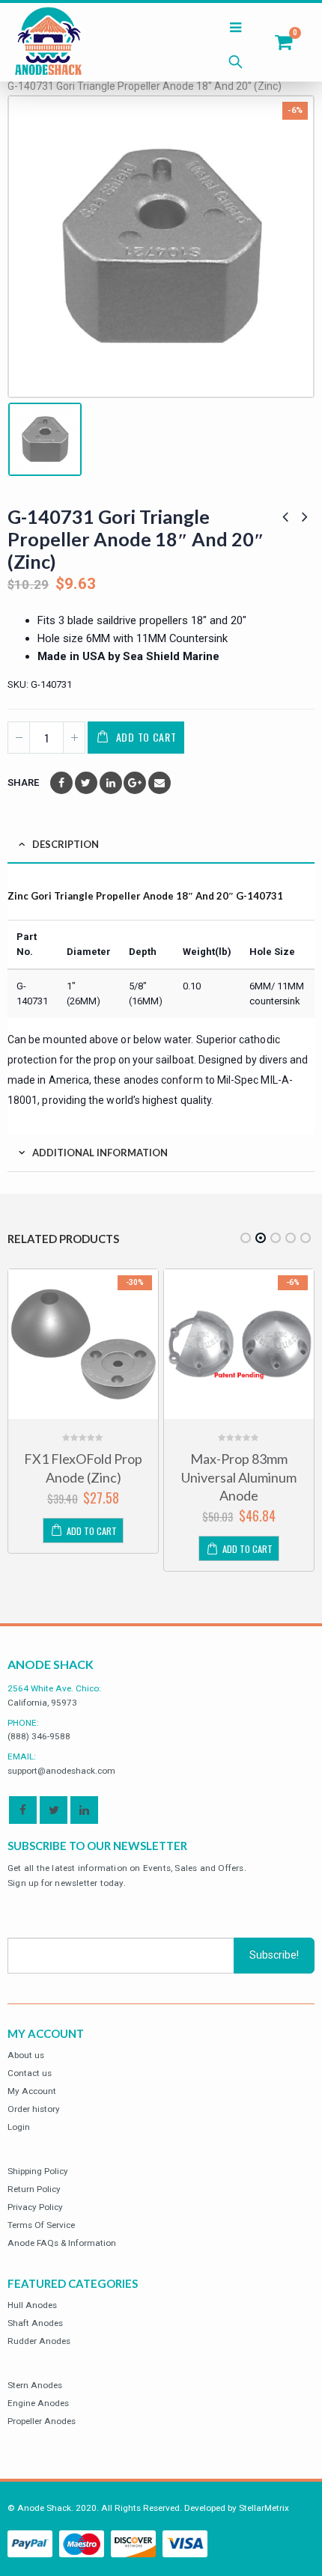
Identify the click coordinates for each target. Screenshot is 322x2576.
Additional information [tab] (100, 1153)
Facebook (61, 783)
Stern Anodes (35, 2385)
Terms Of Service (41, 2225)
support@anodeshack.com (61, 1771)
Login (19, 2127)
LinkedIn (111, 783)
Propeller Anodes (42, 2421)
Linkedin (84, 1810)
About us (26, 2055)
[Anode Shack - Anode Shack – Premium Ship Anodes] (49, 42)
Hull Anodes (32, 2305)
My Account (32, 2091)
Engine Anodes (38, 2403)
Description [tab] (66, 844)
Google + (135, 783)
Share (23, 782)
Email (160, 783)
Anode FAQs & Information (62, 2243)
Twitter (86, 783)
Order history (34, 2109)
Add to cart (146, 737)
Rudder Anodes (39, 2341)
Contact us (30, 2073)
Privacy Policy (35, 2207)
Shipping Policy (38, 2171)
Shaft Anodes (35, 2323)
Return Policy (34, 2189)
